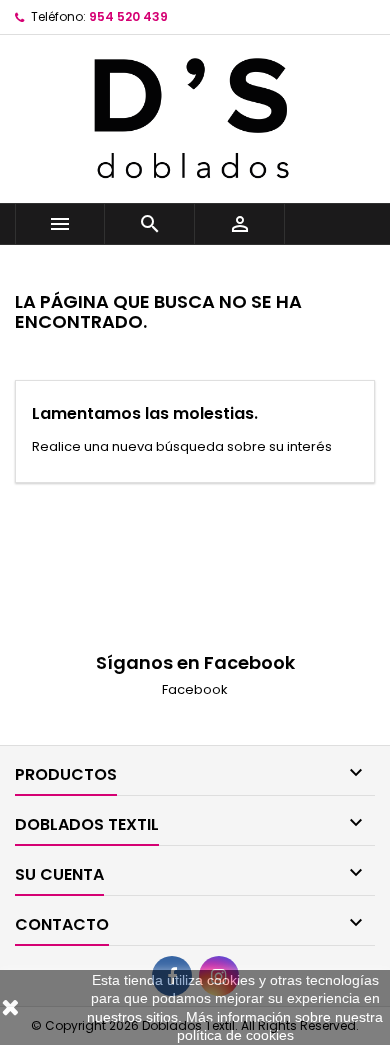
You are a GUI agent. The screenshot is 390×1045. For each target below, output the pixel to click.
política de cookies (235, 1035)
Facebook (195, 689)
